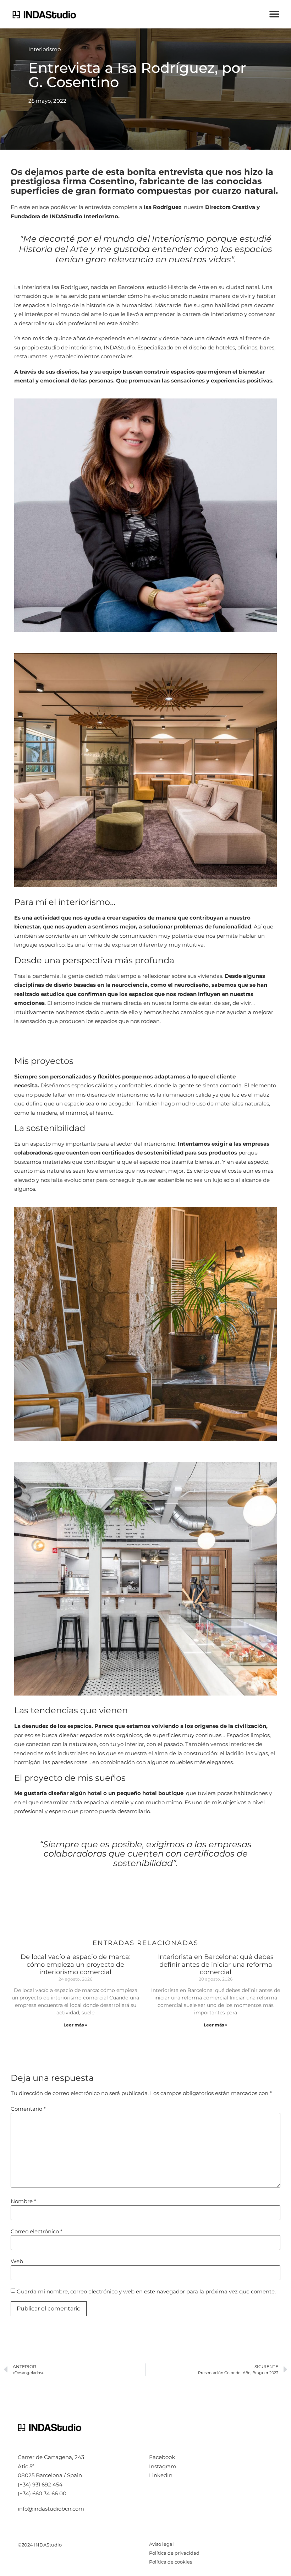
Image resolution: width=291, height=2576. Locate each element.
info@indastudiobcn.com (51, 2509)
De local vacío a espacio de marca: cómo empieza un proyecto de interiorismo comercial (76, 1964)
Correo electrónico (37, 2231)
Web (17, 2261)
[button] (274, 14)
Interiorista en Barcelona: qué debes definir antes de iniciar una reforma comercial (216, 1964)
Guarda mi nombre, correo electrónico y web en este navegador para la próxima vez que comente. (146, 2291)
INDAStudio (119, 347)
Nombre (23, 2201)
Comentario (28, 2109)
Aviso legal (161, 2544)
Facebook (162, 2457)
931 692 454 (47, 2484)
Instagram (163, 2466)
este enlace (34, 207)
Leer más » (75, 2025)
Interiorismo (45, 49)
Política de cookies (171, 2562)
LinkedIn (161, 2475)
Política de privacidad (174, 2553)
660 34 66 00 (49, 2493)
